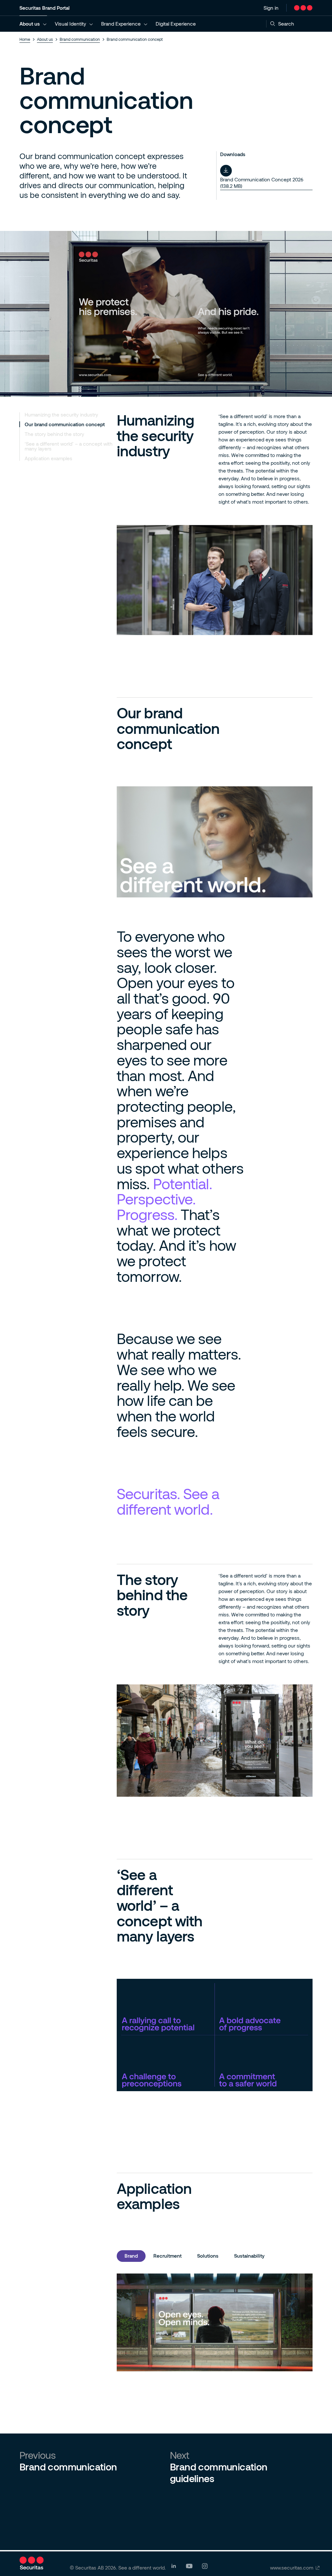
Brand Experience (121, 24)
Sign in (271, 8)
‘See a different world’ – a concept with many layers (69, 446)
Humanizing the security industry (61, 415)
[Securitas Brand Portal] (303, 8)
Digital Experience (176, 24)
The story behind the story (54, 434)
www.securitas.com (292, 2568)
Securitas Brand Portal (45, 8)
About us (30, 24)
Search (286, 24)
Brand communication (80, 39)
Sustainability (249, 2256)
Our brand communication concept (65, 424)
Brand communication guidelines (219, 2472)
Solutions (208, 2256)
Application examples (48, 458)
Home (25, 39)
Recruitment (167, 2256)
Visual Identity (71, 24)
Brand (131, 2256)
